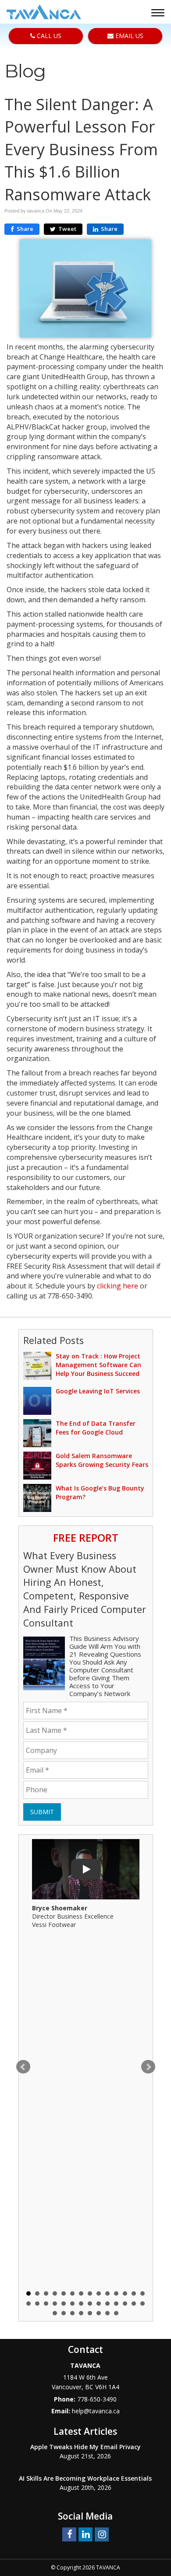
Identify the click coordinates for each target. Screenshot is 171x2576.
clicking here (118, 1286)
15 (28, 2304)
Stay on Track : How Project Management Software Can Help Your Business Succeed (98, 1365)
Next (148, 2067)
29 (55, 2313)
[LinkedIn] (85, 2534)
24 (107, 2304)
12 (125, 2293)
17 (46, 2304)
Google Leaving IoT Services (98, 1391)
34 (99, 2313)
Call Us (48, 36)
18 (55, 2304)
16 (37, 2304)
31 (72, 2313)
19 (64, 2304)
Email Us (128, 36)
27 (134, 2304)
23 (99, 2304)
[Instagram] (102, 2534)
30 (64, 2313)
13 (134, 2293)
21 (81, 2304)
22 (90, 2304)
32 (81, 2313)
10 (107, 2293)
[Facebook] (69, 2534)
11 (116, 2293)
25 (116, 2304)
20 (72, 2304)
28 (142, 2304)
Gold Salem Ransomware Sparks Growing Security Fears (102, 1460)
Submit (42, 1812)
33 (90, 2313)
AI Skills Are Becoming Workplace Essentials (85, 2478)
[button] (159, 14)
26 (125, 2304)
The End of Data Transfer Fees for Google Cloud (96, 1428)
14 (142, 2293)
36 (116, 2313)
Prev (23, 2067)
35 (107, 2313)
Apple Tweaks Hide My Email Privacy (85, 2447)
